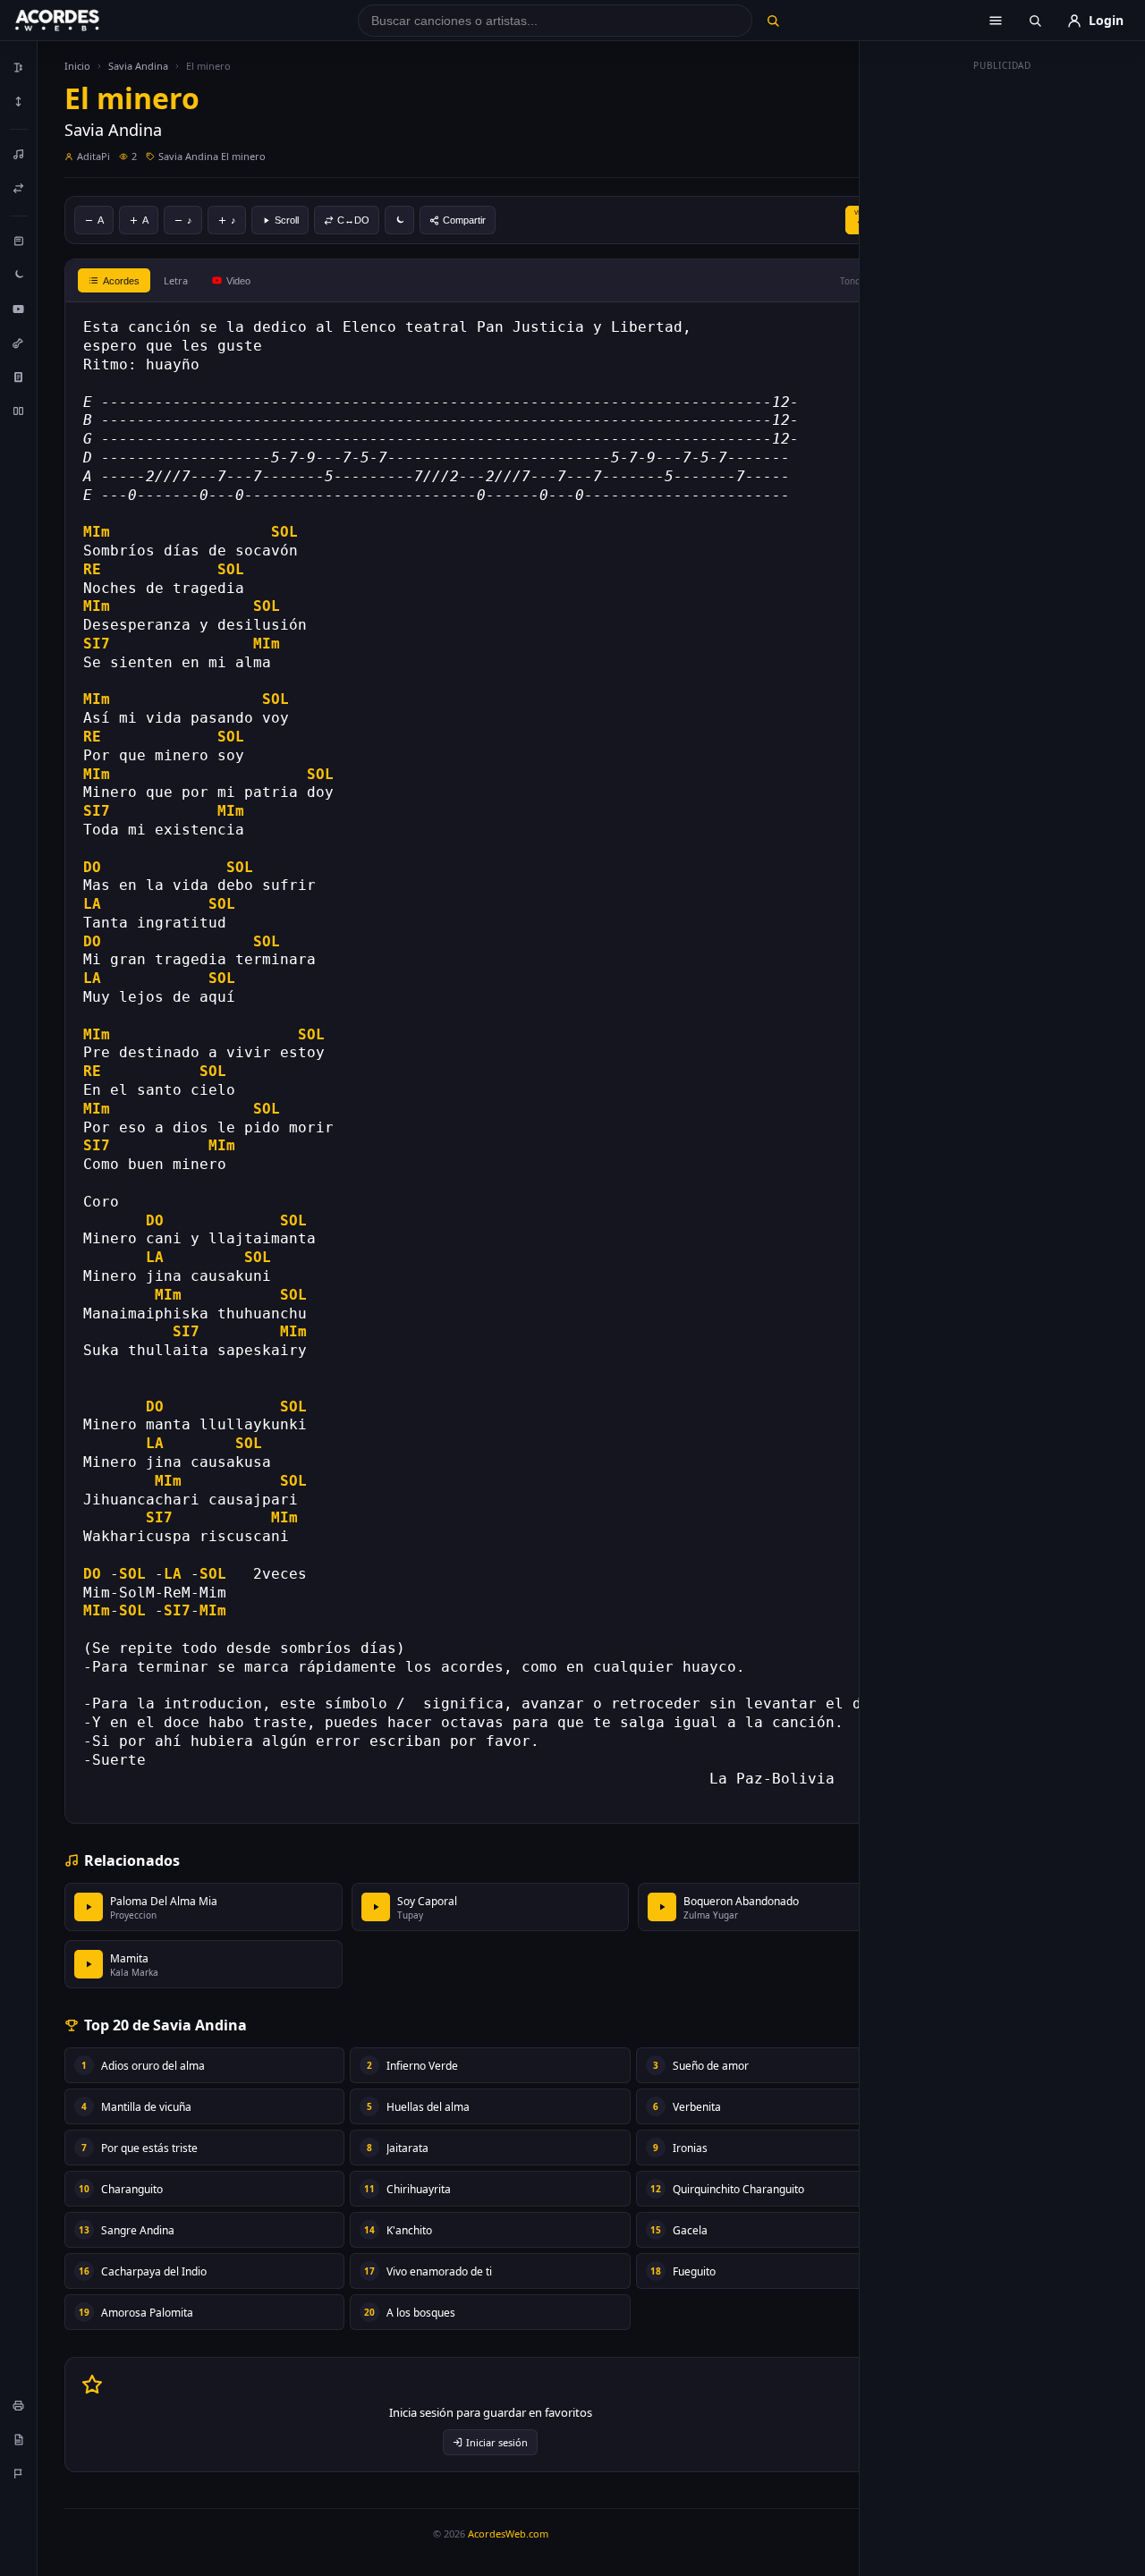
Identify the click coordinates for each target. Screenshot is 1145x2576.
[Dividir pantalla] (19, 411)
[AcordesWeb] (80, 21)
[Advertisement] (1003, 347)
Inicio (77, 66)
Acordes (121, 281)
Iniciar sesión (497, 2442)
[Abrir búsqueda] (1035, 21)
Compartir (464, 220)
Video (238, 281)
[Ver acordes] (19, 377)
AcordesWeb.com (508, 2534)
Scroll (287, 220)
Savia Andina (138, 66)
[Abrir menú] (996, 21)
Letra (176, 280)
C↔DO (353, 220)
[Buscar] (772, 21)
